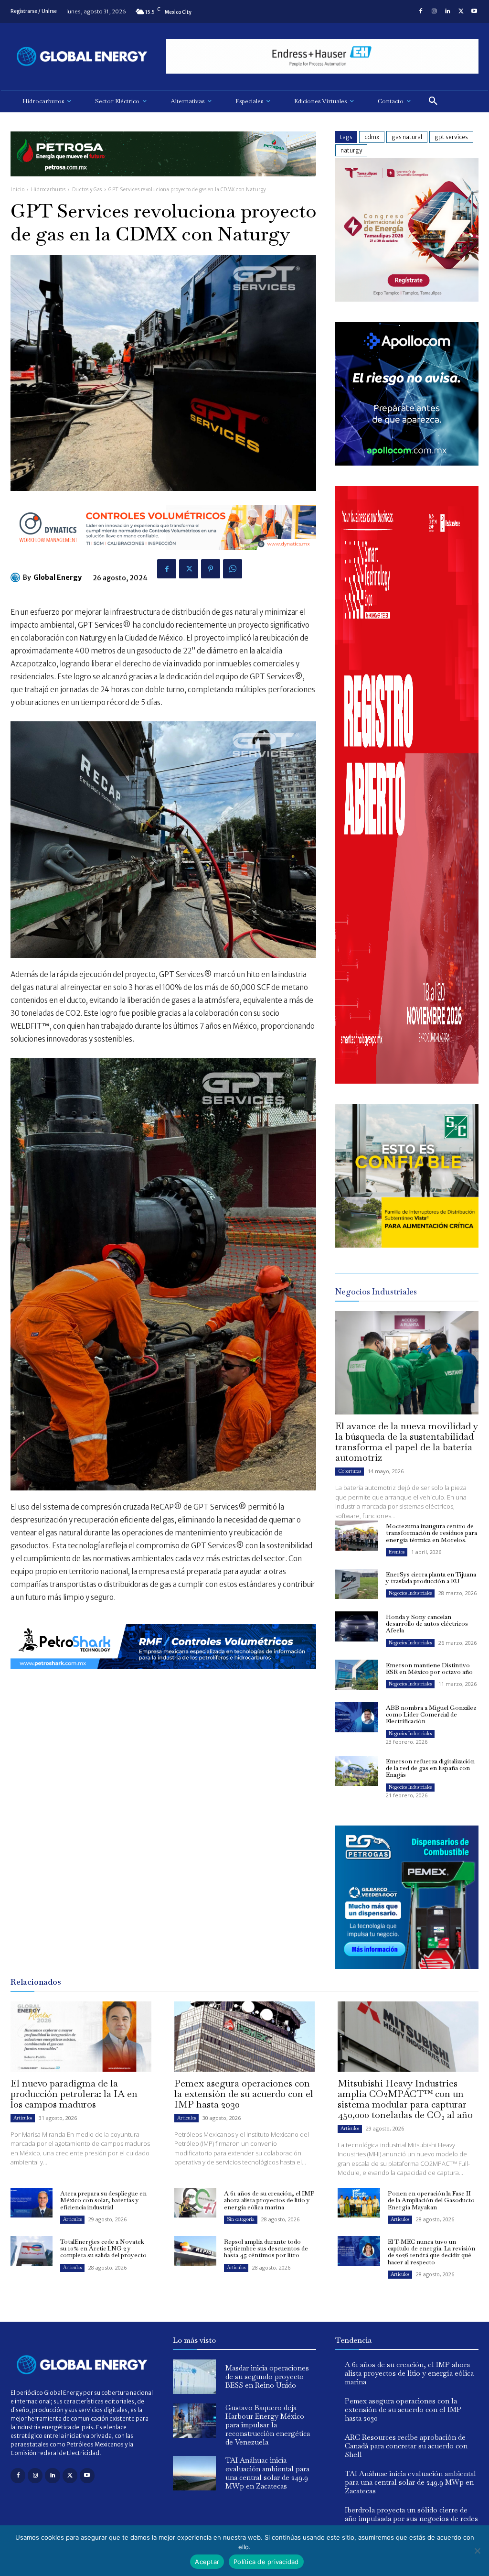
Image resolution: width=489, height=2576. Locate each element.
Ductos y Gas (87, 190)
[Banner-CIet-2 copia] (407, 299)
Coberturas (350, 1471)
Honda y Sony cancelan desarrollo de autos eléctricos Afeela (427, 1624)
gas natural (407, 137)
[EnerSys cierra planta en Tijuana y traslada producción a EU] (357, 1584)
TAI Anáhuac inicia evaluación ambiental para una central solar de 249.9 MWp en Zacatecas (267, 2473)
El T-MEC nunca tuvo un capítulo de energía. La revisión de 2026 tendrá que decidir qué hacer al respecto (431, 2252)
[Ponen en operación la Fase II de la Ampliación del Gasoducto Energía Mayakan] (359, 2203)
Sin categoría (241, 2219)
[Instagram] (434, 11)
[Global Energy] (17, 577)
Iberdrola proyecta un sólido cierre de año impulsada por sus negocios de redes (411, 2514)
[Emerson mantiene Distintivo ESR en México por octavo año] (357, 1675)
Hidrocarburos (48, 190)
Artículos (23, 2118)
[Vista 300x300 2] (407, 1245)
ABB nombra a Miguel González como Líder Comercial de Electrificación (431, 1715)
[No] (477, 2551)
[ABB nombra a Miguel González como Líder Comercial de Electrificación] (357, 1717)
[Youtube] (474, 11)
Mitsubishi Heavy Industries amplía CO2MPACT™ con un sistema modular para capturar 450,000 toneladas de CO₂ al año (405, 2099)
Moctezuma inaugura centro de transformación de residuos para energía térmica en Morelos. (431, 1533)
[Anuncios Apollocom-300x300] (407, 463)
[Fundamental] (322, 57)
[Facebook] (421, 11)
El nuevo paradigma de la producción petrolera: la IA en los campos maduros (74, 2094)
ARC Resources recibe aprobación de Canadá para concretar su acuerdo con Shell (406, 2446)
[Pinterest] (211, 569)
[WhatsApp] (233, 569)
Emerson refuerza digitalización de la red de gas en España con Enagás (430, 1768)
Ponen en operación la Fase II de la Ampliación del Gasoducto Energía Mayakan (431, 2200)
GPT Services (451, 137)
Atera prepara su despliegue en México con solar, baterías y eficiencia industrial (103, 2200)
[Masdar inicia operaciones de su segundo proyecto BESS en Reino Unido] (194, 2377)
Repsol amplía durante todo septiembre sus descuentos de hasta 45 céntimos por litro (266, 2249)
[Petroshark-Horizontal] (163, 1676)
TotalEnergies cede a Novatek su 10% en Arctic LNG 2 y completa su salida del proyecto (103, 2249)
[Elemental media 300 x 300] (407, 1081)
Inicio (17, 190)
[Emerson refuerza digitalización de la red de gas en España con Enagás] (357, 1771)
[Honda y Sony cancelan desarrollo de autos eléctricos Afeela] (357, 1626)
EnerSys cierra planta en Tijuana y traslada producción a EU (431, 1578)
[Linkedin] (447, 11)
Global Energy (58, 577)
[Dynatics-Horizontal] (163, 558)
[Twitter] (461, 11)
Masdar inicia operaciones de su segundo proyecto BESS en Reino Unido (267, 2376)
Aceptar (207, 2562)
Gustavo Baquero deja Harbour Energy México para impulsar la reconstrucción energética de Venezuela (268, 2425)
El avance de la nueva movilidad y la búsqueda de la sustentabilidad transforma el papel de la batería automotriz (407, 1442)
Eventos (397, 1552)
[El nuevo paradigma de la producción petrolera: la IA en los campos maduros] (81, 2037)
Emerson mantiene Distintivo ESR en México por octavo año (429, 1668)
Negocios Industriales (410, 1593)
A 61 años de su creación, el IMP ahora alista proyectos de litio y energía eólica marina (269, 2200)
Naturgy (351, 150)
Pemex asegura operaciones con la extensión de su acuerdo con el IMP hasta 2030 (244, 2094)
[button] (433, 101)
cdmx (372, 137)
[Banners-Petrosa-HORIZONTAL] (163, 184)
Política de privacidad (266, 2562)
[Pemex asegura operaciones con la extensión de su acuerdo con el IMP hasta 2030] (245, 2037)
